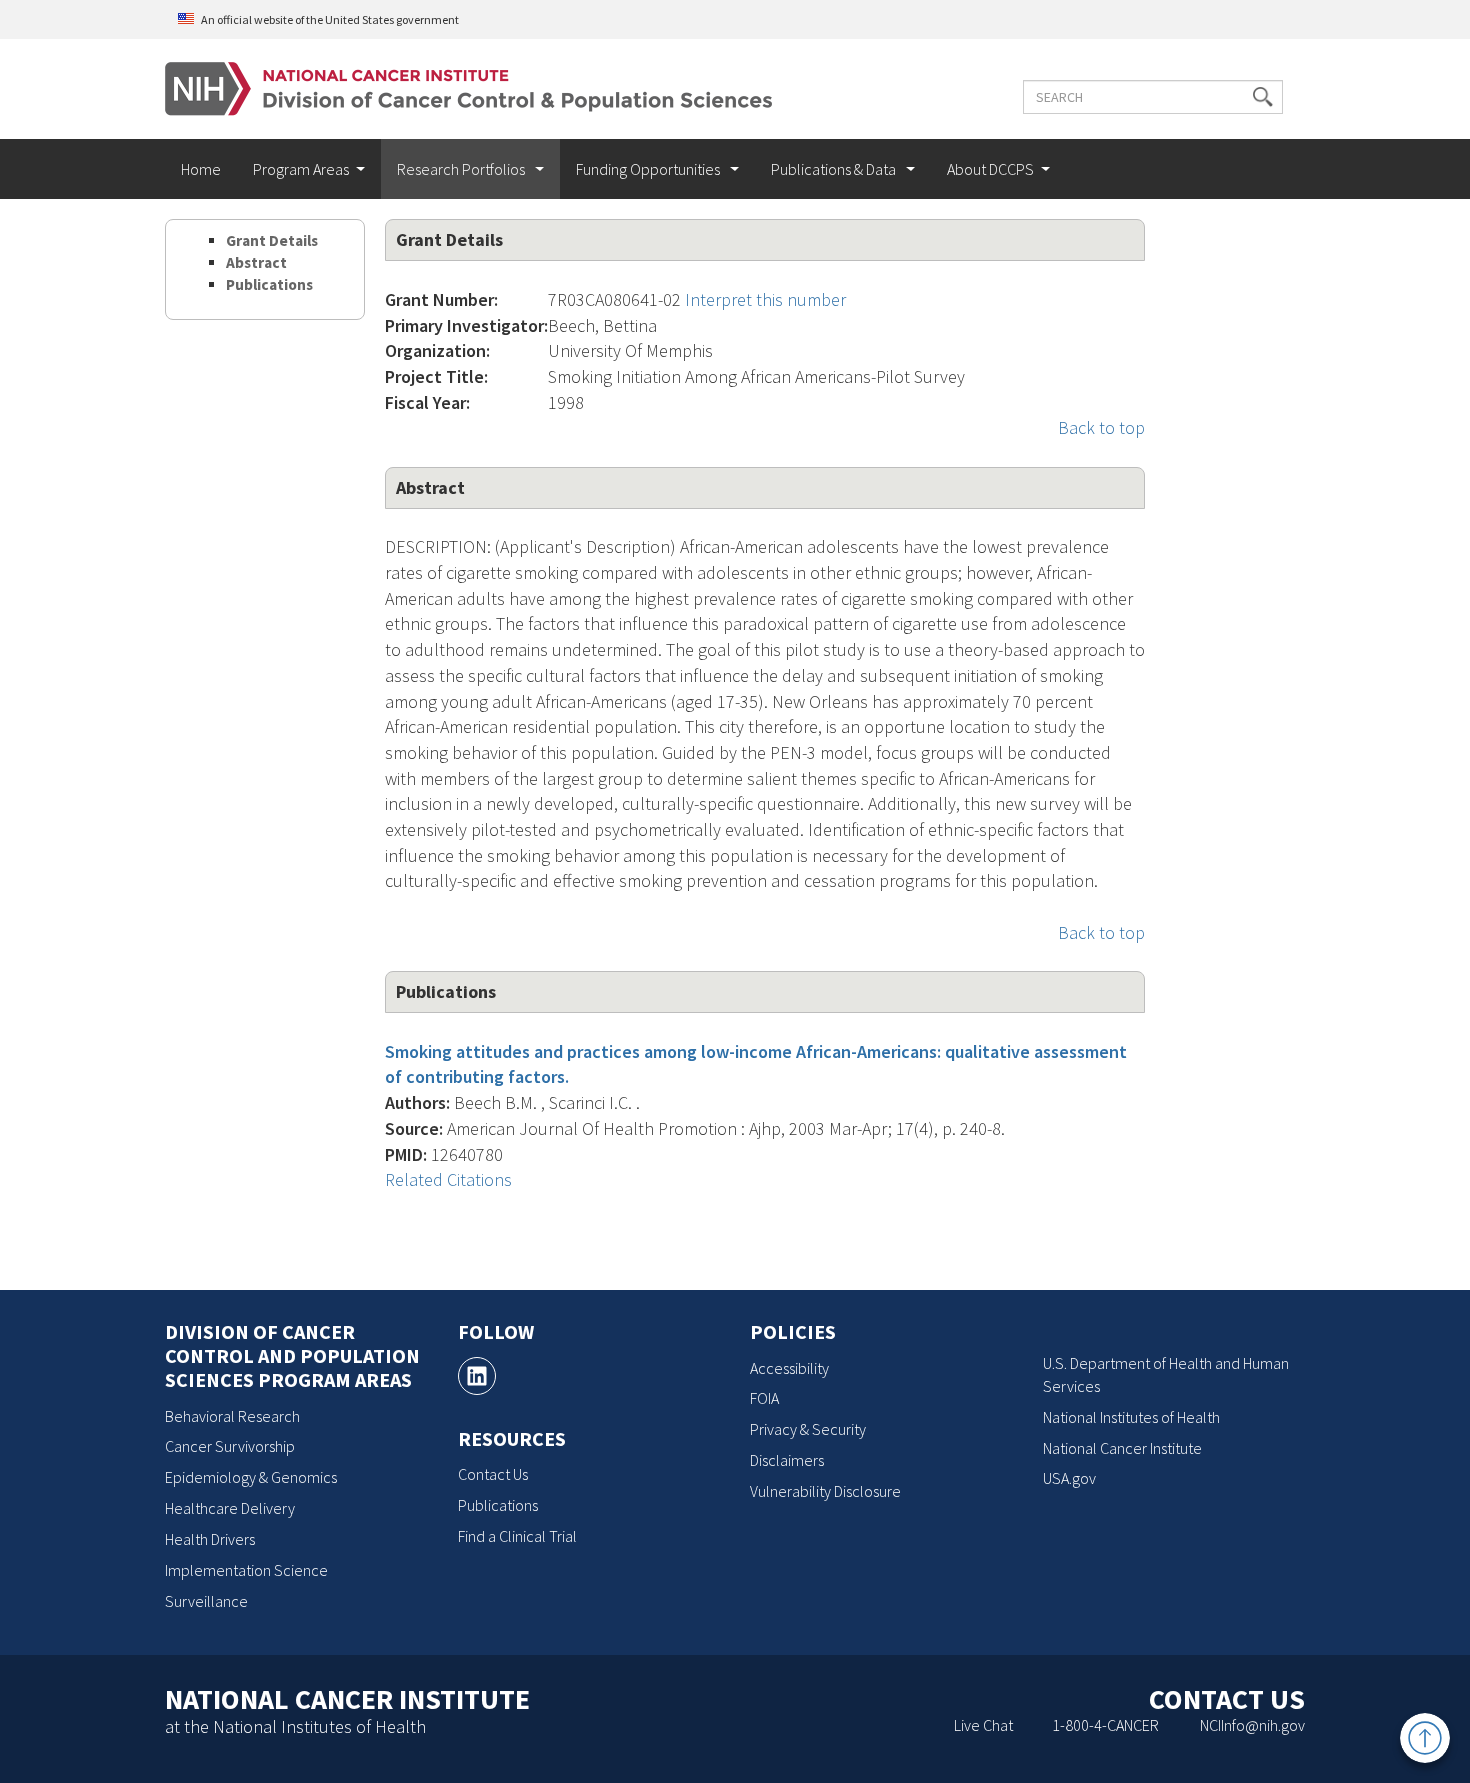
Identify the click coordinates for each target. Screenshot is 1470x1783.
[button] (1263, 97)
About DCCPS (990, 169)
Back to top (1101, 427)
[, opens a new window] (477, 1376)
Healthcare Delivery (230, 1508)
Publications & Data (835, 169)
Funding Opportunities (649, 169)
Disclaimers (787, 1460)
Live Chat (983, 1725)
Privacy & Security (808, 1429)
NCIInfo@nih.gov (1252, 1725)
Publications (269, 284)
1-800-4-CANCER (1105, 1725)
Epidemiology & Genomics (251, 1477)
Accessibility (789, 1368)
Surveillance (206, 1601)
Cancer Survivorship (230, 1446)
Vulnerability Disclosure (825, 1491)
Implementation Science (246, 1570)
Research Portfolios (462, 169)
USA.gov (1069, 1478)
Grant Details (272, 240)
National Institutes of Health (1131, 1417)
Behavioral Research (232, 1416)
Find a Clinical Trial (517, 1536)
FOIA (764, 1398)
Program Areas (301, 169)
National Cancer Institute (1122, 1448)
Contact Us (493, 1474)
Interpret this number (765, 299)
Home (201, 169)
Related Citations (448, 1179)
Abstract (256, 262)
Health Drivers (210, 1539)
